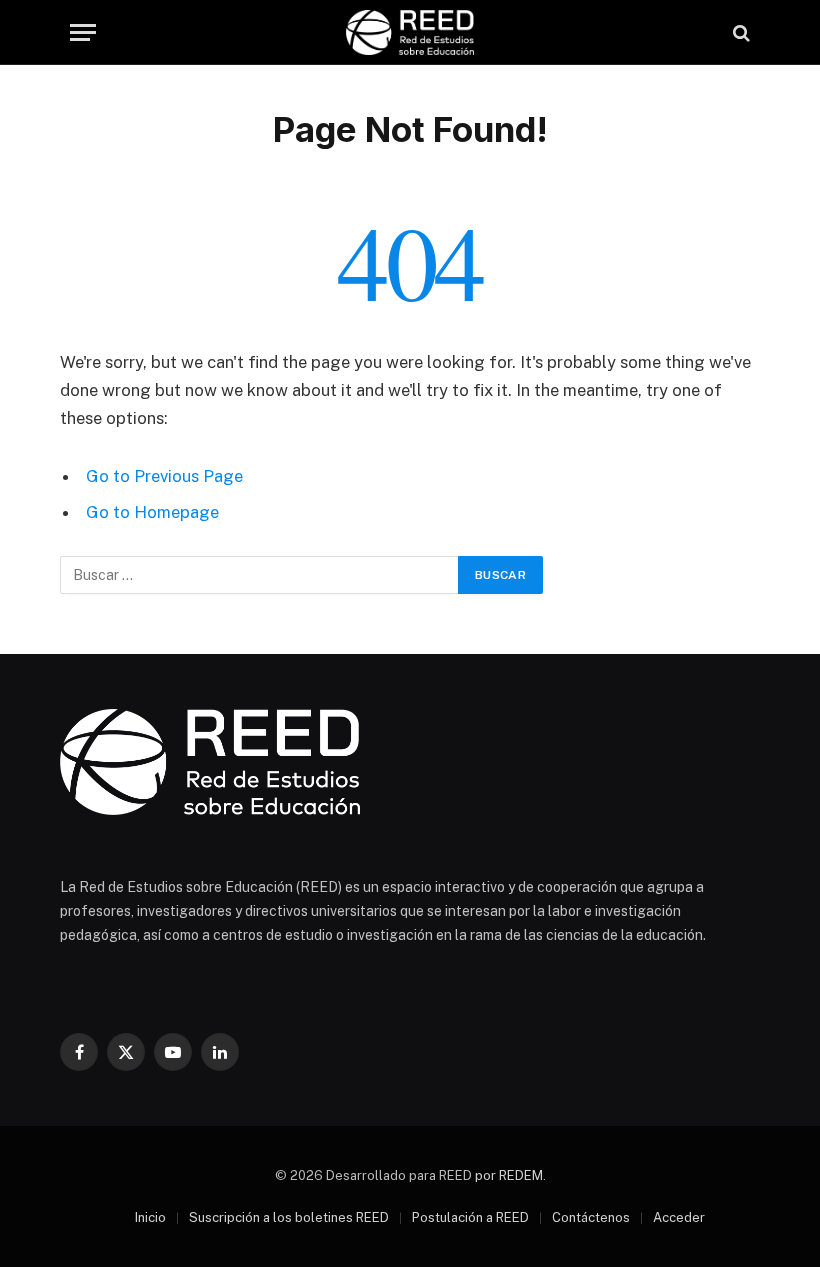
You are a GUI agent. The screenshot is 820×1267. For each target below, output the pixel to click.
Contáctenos (591, 1217)
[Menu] (83, 32)
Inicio (150, 1217)
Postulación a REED (470, 1217)
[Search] (739, 32)
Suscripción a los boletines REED (289, 1217)
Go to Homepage (152, 512)
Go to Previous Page (164, 476)
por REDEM (509, 1175)
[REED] (409, 32)
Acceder (679, 1217)
